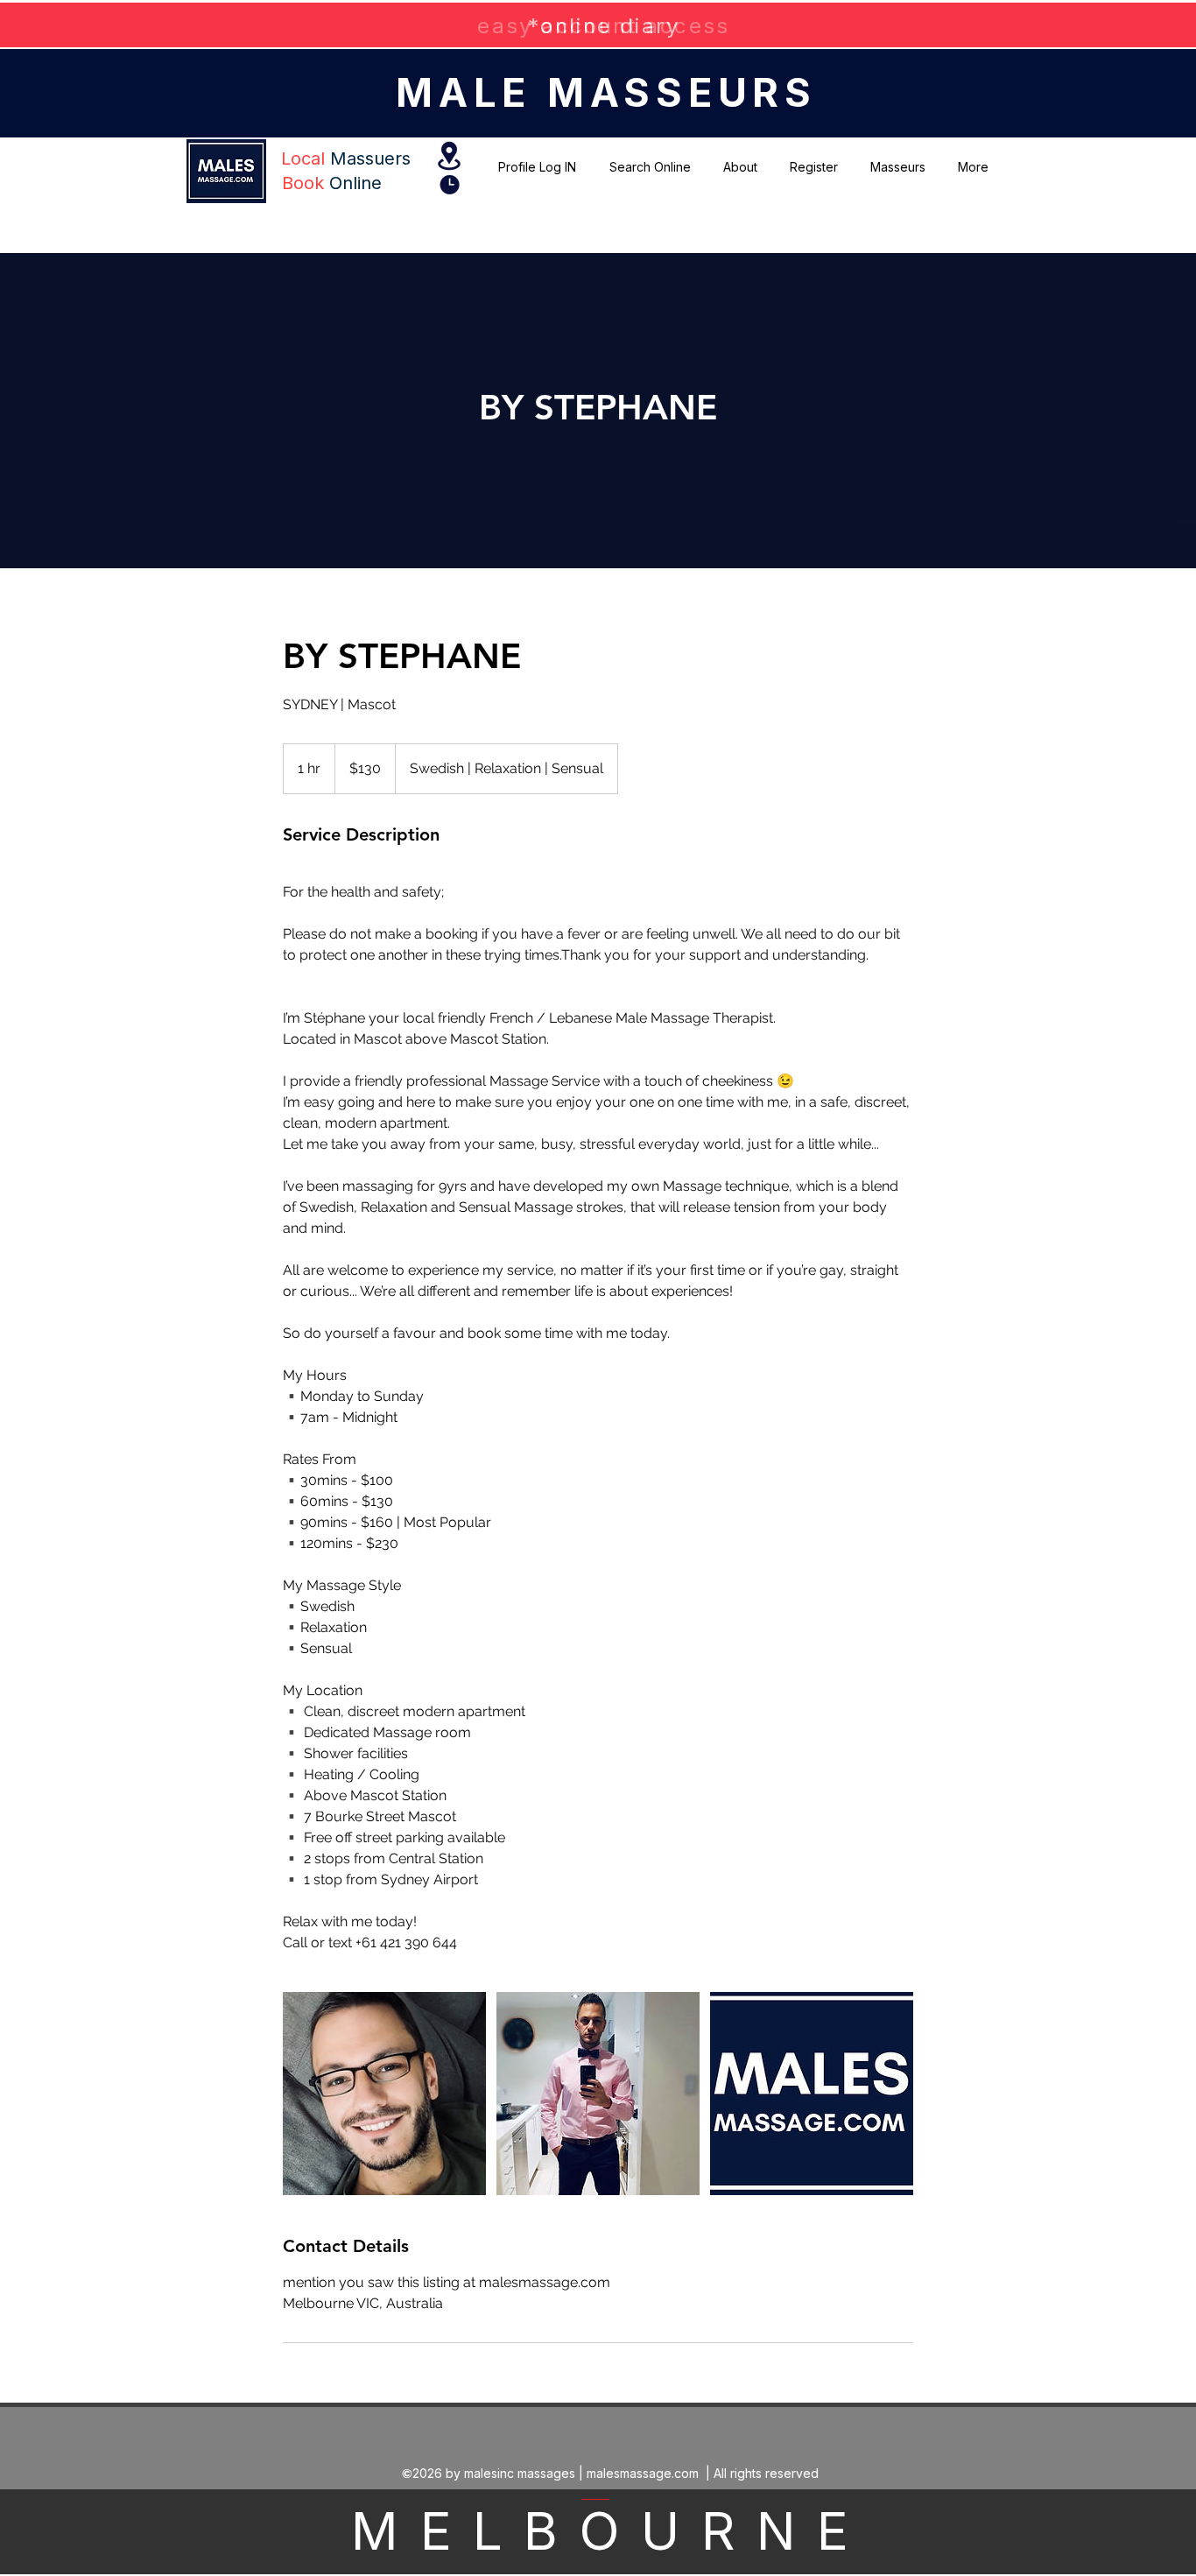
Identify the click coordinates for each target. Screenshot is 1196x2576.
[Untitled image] (384, 2094)
